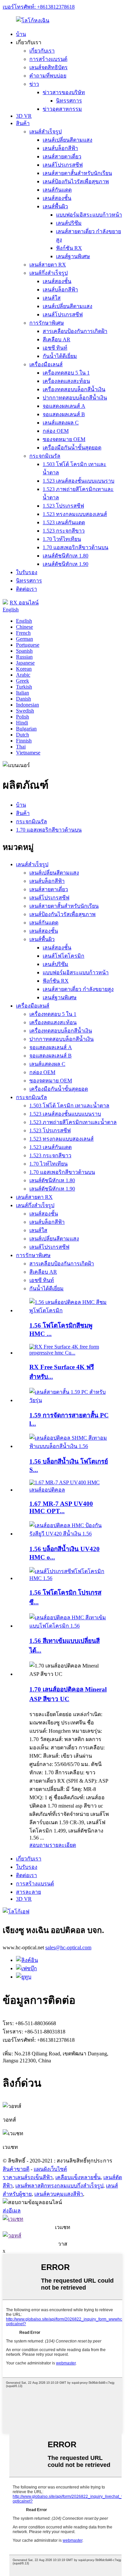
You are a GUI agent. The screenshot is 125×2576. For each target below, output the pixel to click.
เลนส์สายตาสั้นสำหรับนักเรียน (77, 173)
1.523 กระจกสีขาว (64, 531)
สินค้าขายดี (16, 2169)
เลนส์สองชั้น (57, 198)
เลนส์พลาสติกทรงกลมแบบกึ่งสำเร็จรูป (59, 2186)
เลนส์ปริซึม (69, 223)
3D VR (24, 116)
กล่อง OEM (56, 431)
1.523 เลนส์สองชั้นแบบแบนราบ (78, 481)
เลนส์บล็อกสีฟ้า (60, 148)
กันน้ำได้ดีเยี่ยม (60, 356)
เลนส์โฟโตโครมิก (63, 956)
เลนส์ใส (52, 298)
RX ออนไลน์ (24, 603)
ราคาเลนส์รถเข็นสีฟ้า (28, 2177)
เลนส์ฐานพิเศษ (73, 256)
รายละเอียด (63, 1845)
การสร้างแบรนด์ (48, 59)
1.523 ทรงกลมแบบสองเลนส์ (75, 514)
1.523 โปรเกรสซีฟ (63, 506)
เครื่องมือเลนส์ (46, 364)
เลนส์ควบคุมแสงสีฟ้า (59, 2194)
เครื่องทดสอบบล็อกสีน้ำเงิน (74, 389)
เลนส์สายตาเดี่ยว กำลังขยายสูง (78, 989)
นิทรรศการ (69, 101)
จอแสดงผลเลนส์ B (64, 414)
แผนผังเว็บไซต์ (50, 2169)
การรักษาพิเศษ (47, 323)
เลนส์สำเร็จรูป (45, 132)
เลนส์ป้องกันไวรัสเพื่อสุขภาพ (76, 181)
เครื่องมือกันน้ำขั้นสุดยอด (72, 448)
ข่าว (34, 84)
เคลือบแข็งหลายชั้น (78, 2177)
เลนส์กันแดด (57, 190)
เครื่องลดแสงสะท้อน (66, 381)
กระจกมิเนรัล (45, 456)
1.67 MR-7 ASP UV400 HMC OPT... (61, 1507)
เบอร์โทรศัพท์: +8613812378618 (39, 7)
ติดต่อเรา (26, 589)
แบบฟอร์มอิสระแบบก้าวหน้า (89, 215)
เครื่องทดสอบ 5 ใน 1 (66, 373)
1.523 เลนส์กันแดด (64, 522)
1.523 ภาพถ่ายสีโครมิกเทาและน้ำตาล (73, 1122)
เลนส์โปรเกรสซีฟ (63, 165)
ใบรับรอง (27, 572)
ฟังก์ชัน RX (69, 248)
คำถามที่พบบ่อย (48, 76)
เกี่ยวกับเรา (42, 51)
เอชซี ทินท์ (55, 348)
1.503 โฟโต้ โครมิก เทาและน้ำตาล (69, 1106)
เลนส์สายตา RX (48, 265)
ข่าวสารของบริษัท (64, 92)
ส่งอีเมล (12, 2211)
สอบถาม (39, 1845)
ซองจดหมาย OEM (64, 439)
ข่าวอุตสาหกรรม (62, 109)
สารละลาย (28, 1892)
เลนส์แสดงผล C (61, 423)
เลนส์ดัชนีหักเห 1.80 (65, 556)
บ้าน (21, 34)
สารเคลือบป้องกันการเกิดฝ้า (75, 331)
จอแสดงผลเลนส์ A (64, 406)
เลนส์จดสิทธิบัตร (48, 67)
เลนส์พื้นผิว (55, 206)
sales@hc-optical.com (68, 1947)
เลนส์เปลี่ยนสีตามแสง (67, 140)
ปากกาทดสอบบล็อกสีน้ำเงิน (75, 398)
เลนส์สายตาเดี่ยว (62, 157)
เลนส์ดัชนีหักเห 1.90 (65, 564)
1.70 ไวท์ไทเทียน (62, 539)
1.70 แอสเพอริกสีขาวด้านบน (75, 547)
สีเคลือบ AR (56, 339)
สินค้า (23, 123)
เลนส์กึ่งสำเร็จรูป (48, 273)
